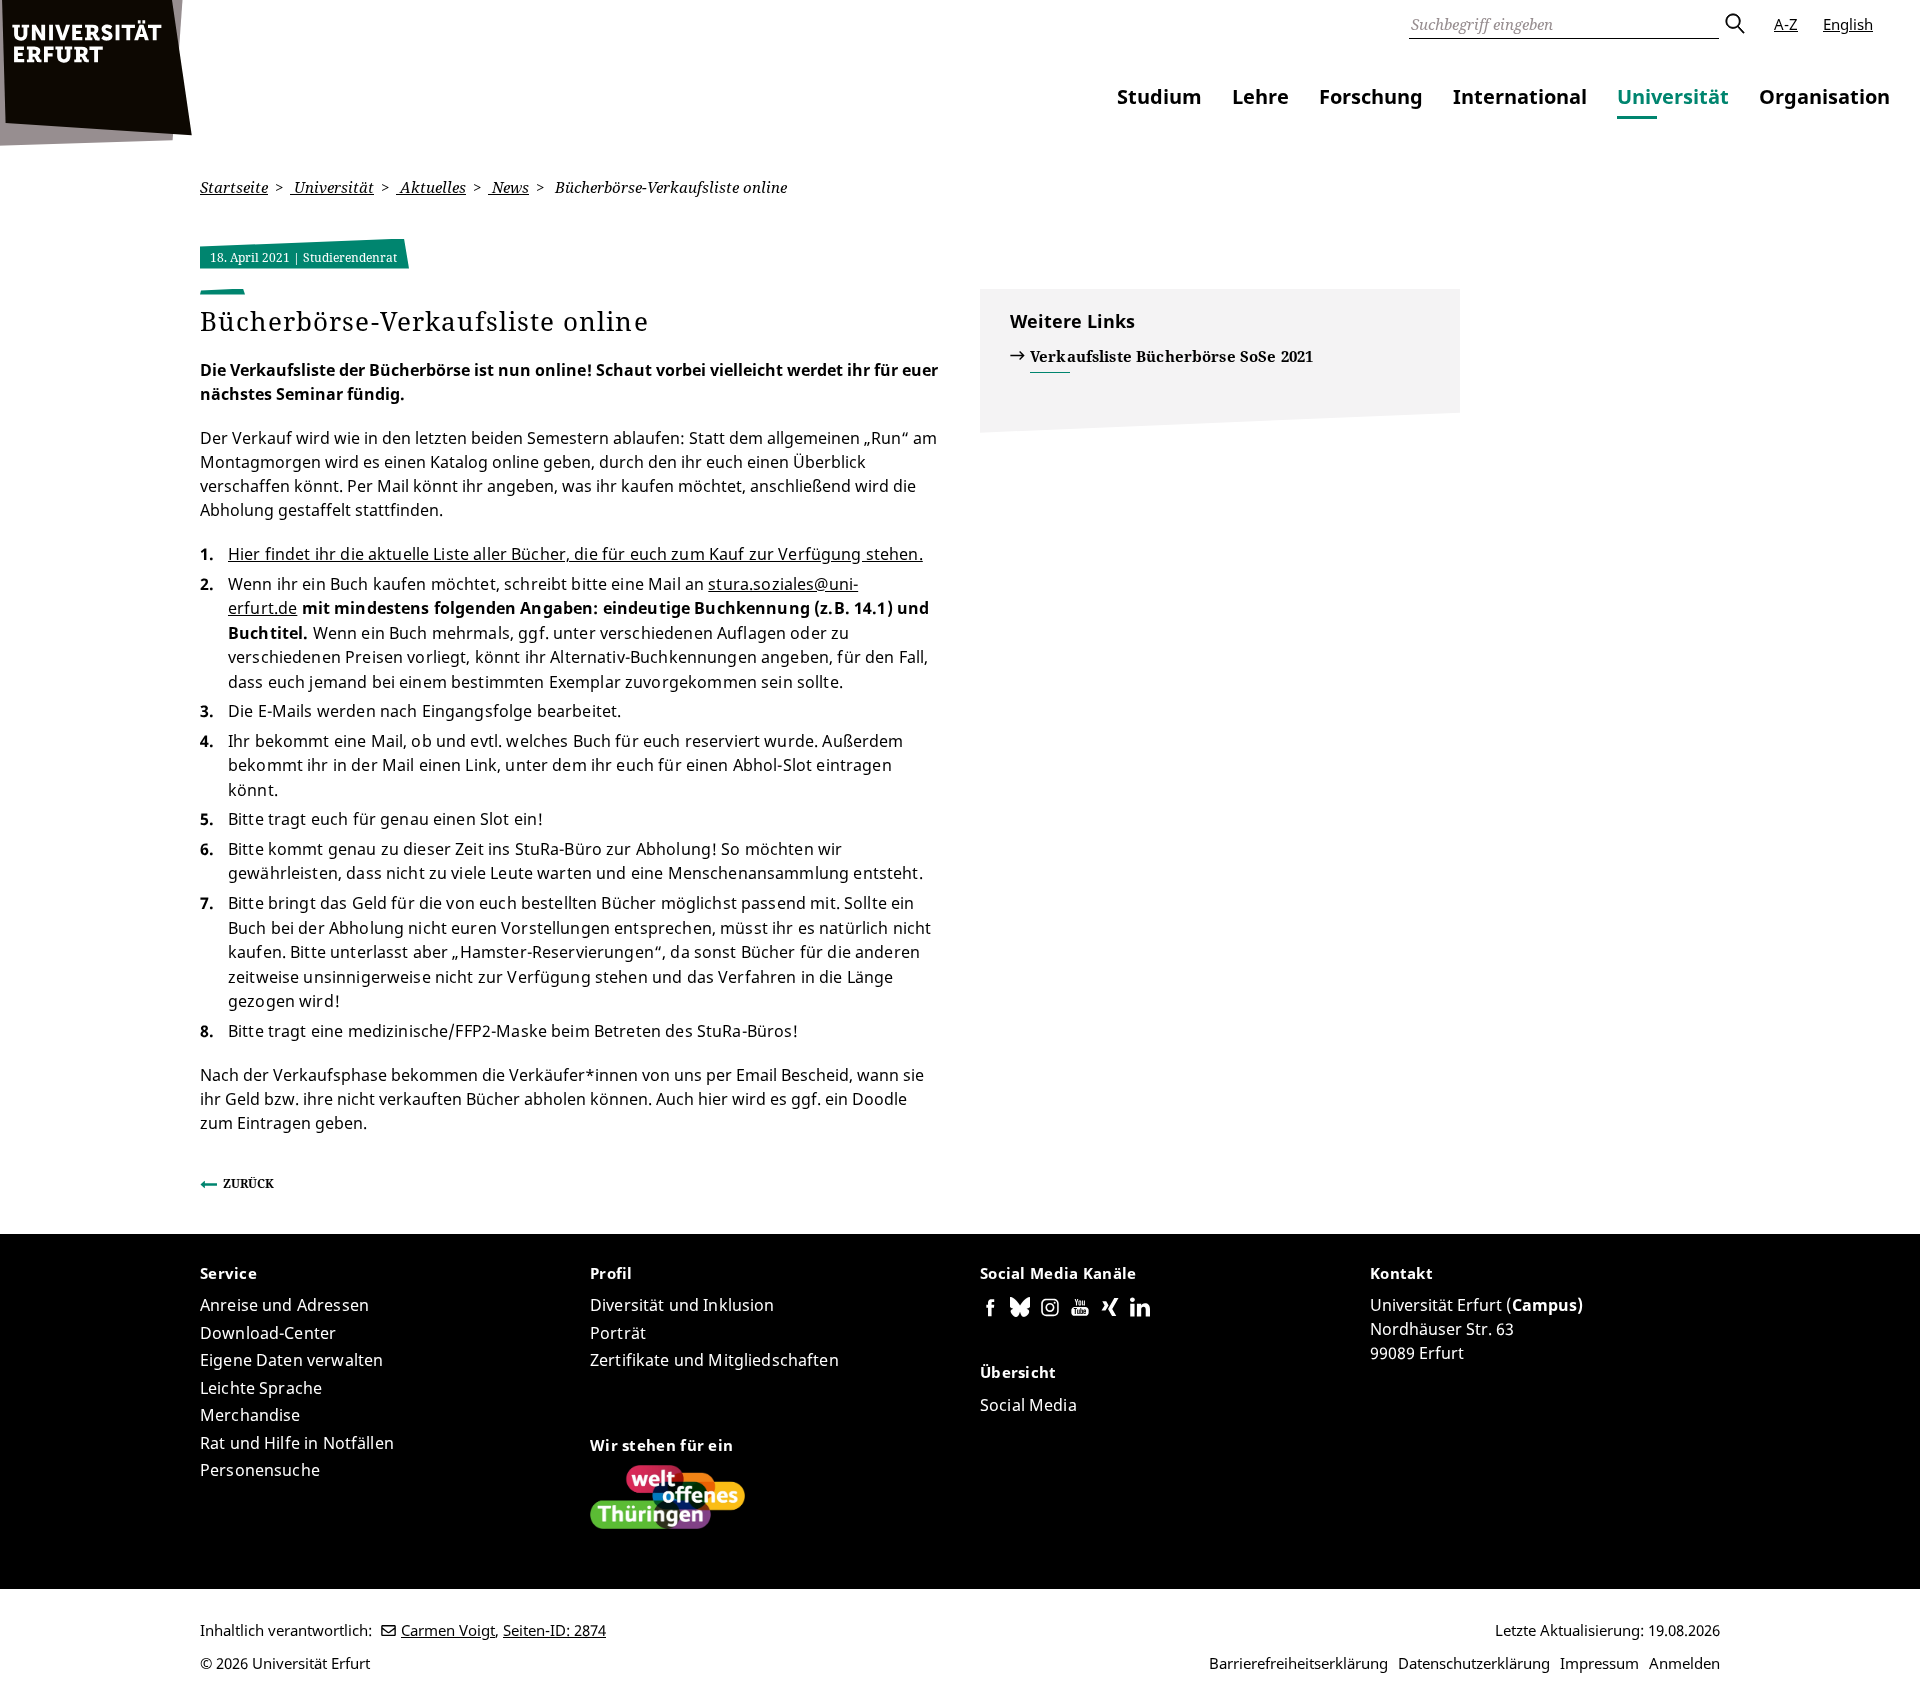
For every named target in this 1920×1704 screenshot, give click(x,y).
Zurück (248, 1183)
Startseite (234, 187)
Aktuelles (431, 187)
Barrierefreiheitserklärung (1298, 1663)
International (1520, 96)
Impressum (1599, 1663)
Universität (1673, 96)
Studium (1159, 96)
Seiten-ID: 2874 (554, 1630)
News (508, 187)
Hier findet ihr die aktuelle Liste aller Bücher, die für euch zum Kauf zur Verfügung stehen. (575, 554)
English (1848, 24)
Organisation (1824, 96)
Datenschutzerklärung (1474, 1663)
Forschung (1371, 96)
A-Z (1786, 24)
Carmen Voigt (448, 1630)
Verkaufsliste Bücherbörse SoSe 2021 (1171, 356)
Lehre (1260, 96)
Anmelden (1684, 1663)
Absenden (1734, 24)
